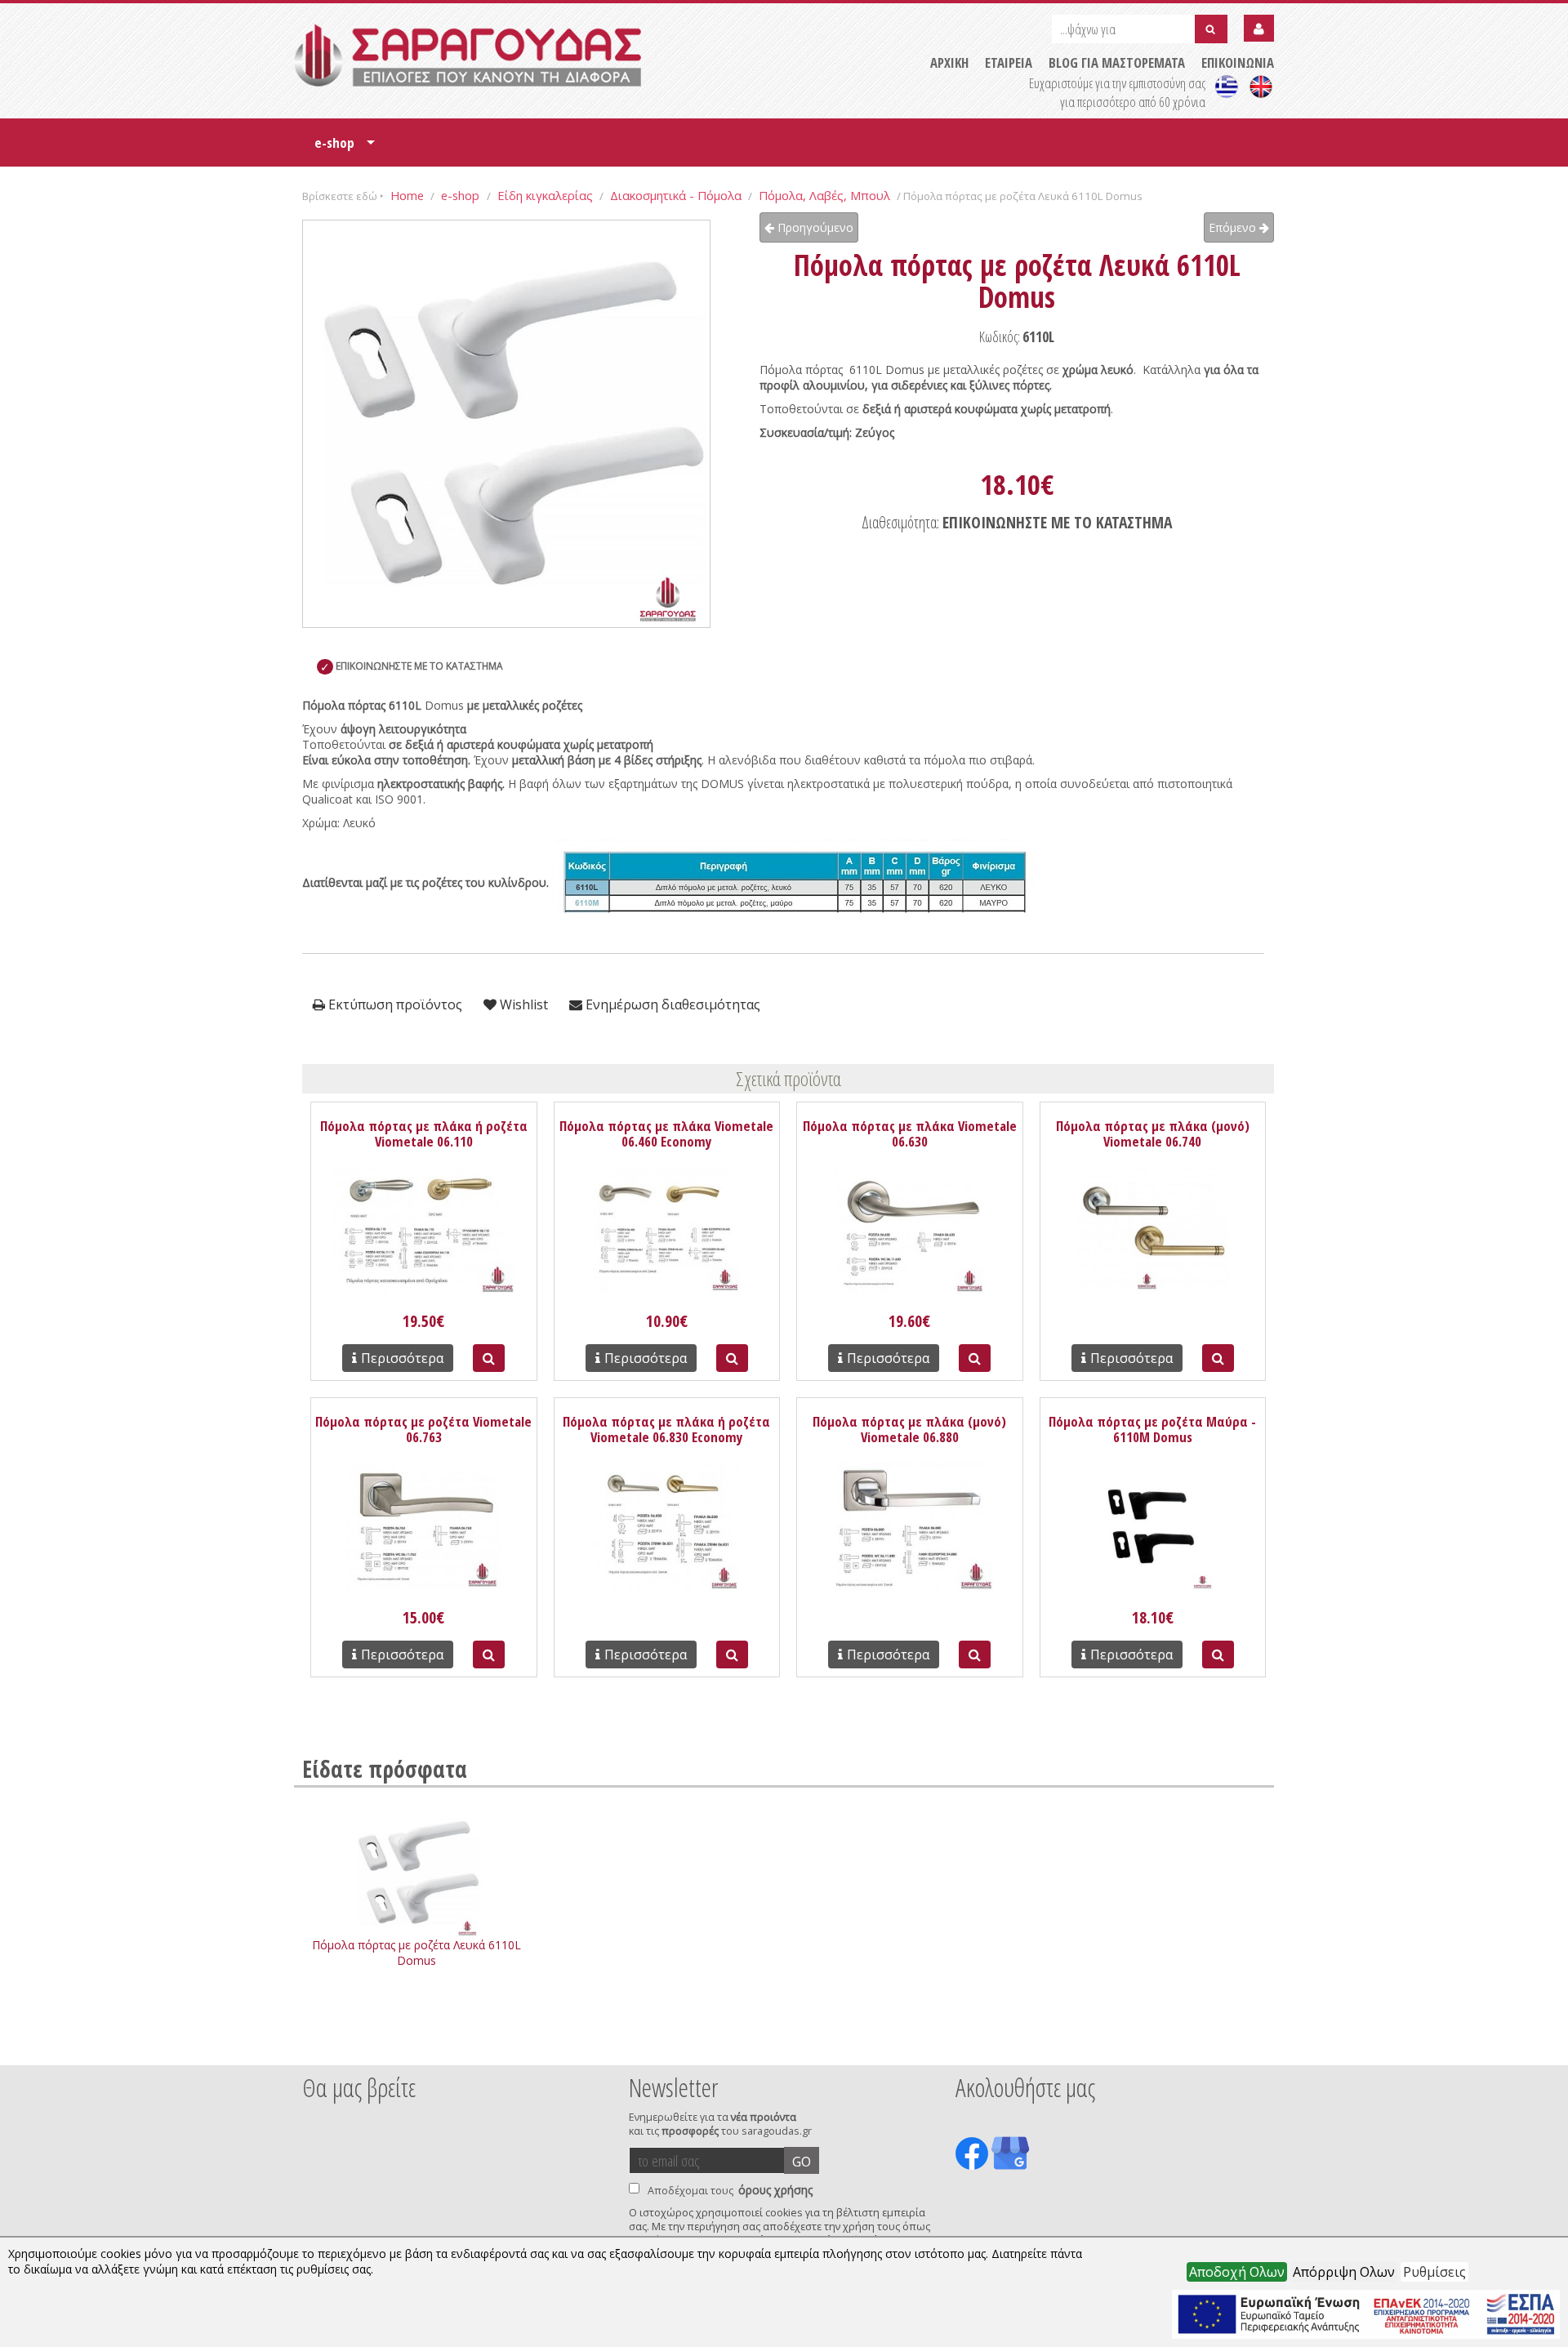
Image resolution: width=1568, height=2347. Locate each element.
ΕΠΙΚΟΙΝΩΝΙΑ (1238, 62)
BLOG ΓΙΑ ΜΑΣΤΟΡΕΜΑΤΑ (1117, 62)
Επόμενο (1234, 227)
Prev (311, 2043)
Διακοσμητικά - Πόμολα (676, 195)
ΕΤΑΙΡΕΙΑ (1009, 62)
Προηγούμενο (814, 227)
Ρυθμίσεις (1434, 2272)
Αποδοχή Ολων (1237, 2272)
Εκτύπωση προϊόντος (394, 1004)
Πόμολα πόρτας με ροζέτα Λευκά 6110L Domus (416, 1953)
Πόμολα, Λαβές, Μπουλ (824, 195)
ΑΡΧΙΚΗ (949, 62)
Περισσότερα (402, 1358)
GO (802, 2162)
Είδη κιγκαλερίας (545, 195)
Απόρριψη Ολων (1344, 2272)
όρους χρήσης (775, 2190)
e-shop (345, 148)
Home (407, 195)
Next (1249, 2043)
